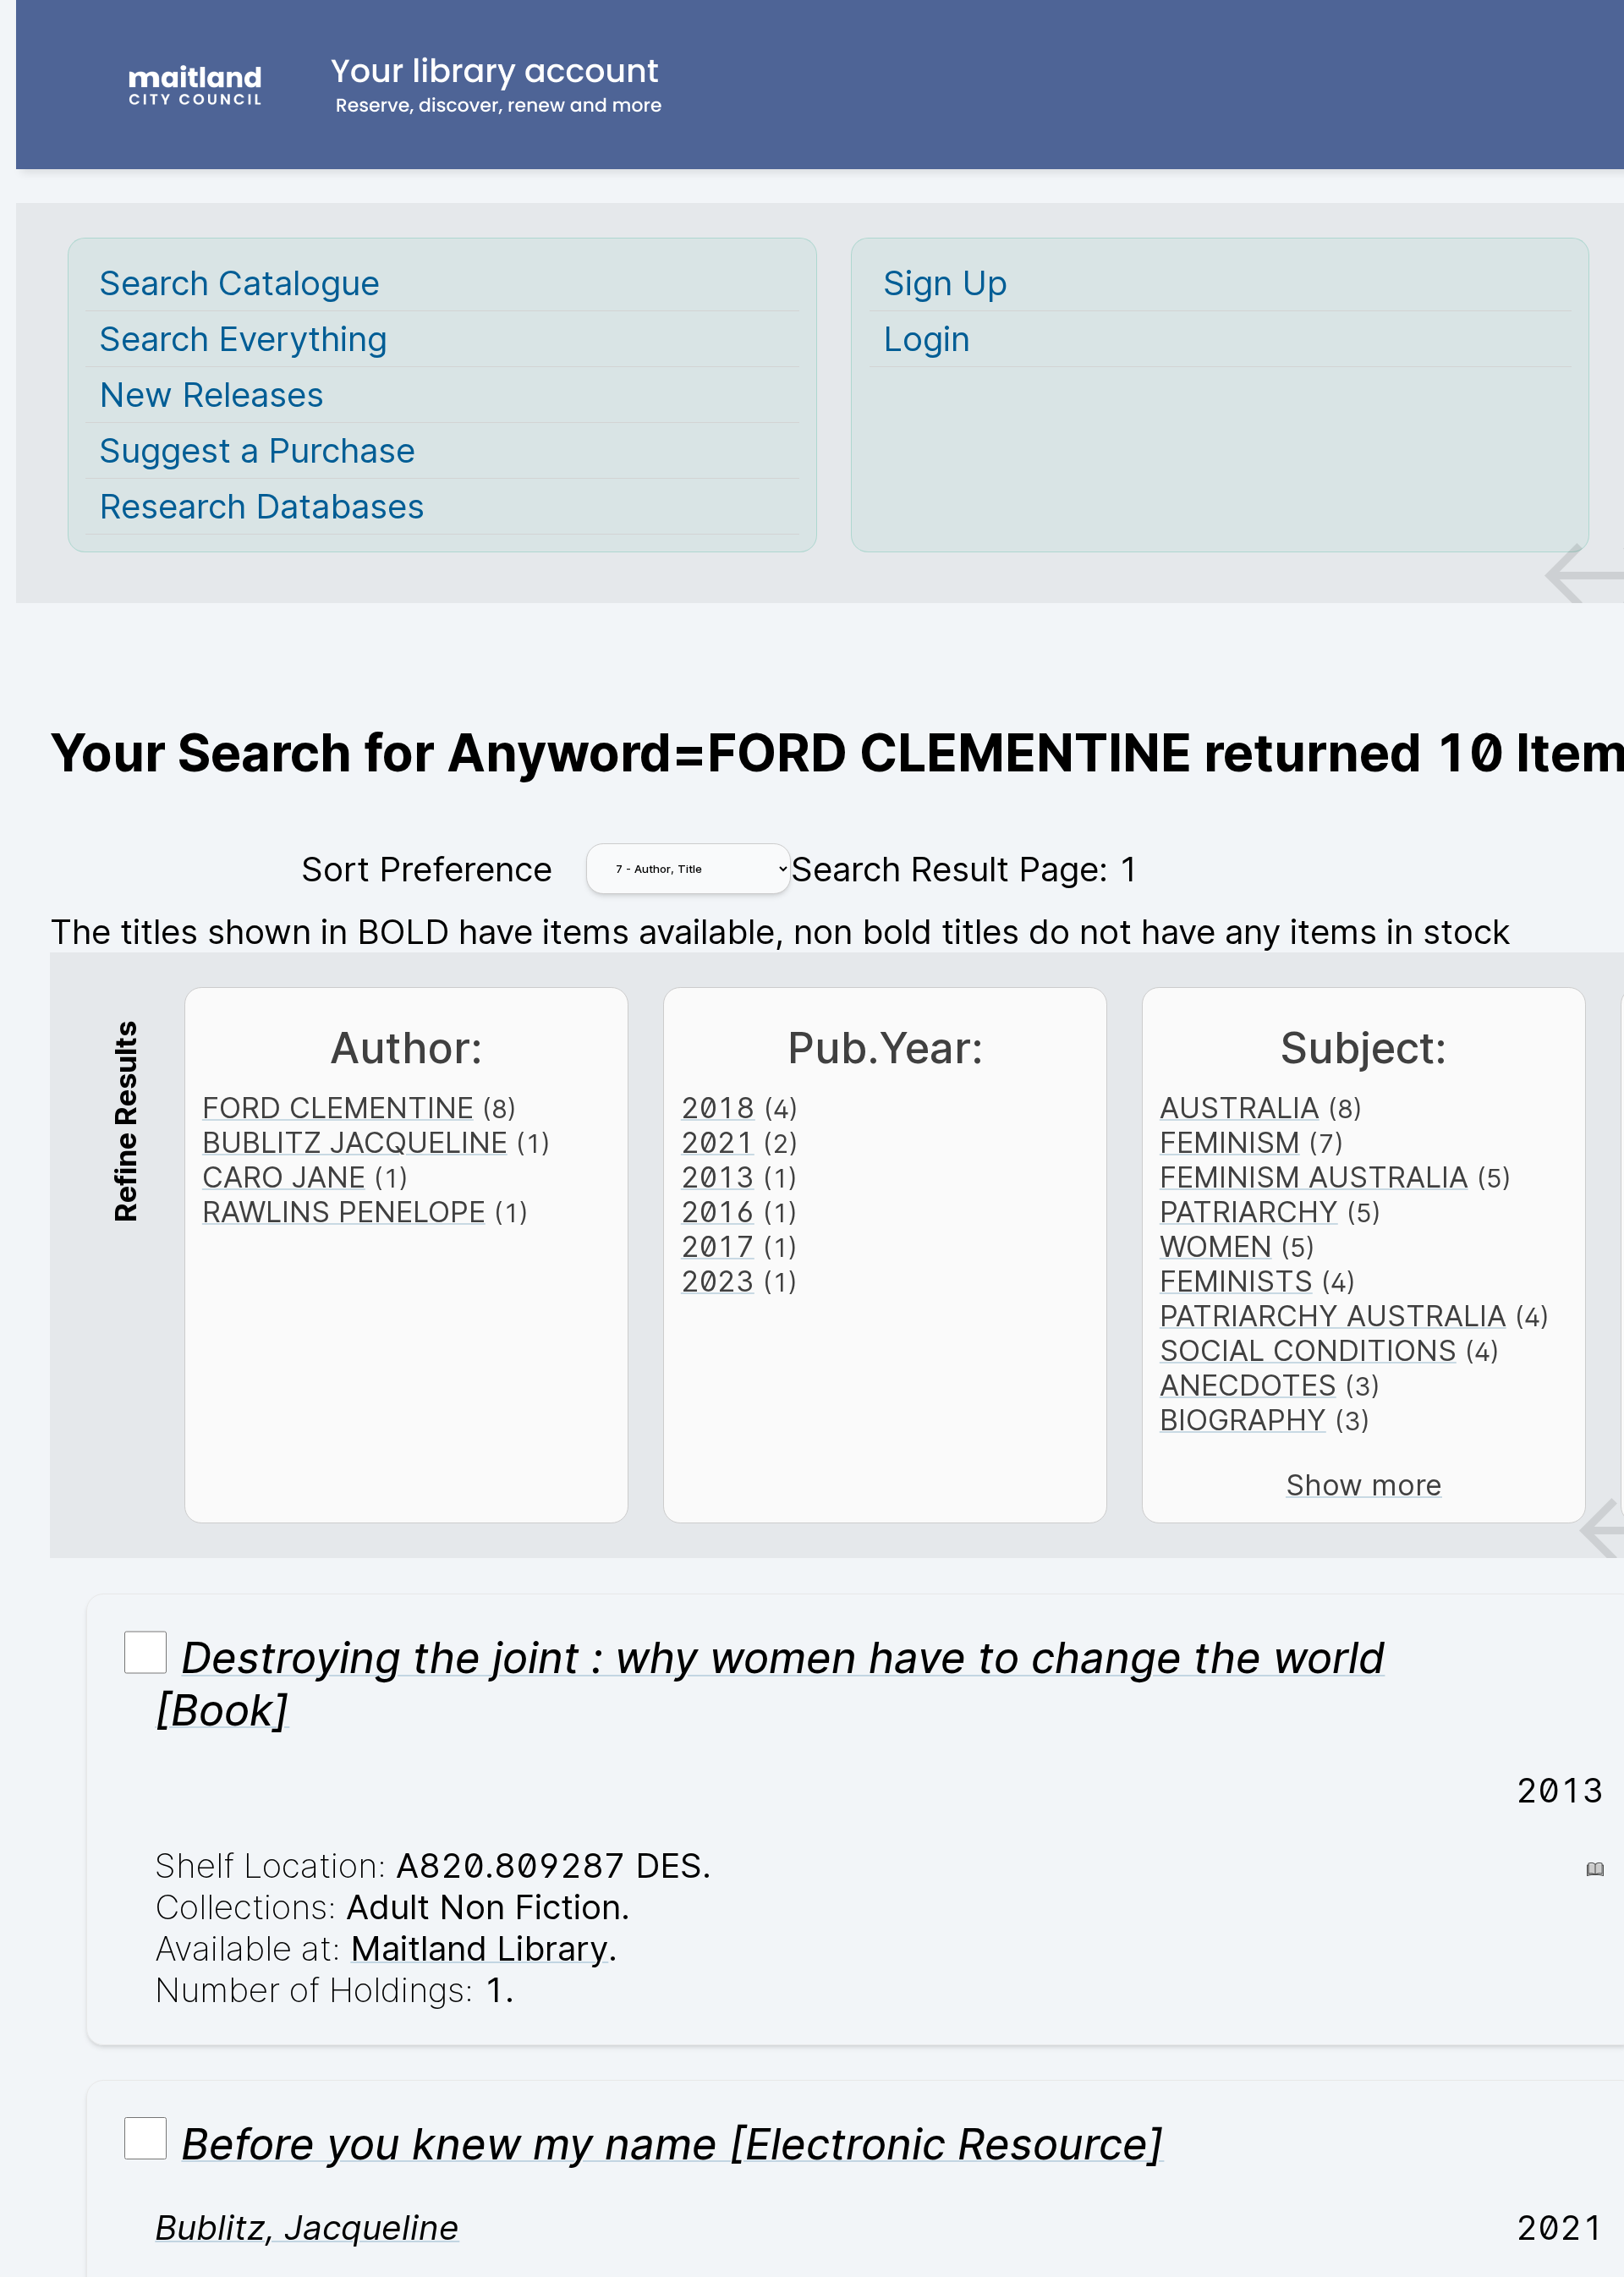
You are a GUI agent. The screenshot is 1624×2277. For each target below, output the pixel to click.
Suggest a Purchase (257, 450)
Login (927, 339)
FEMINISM (1230, 1142)
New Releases (211, 395)
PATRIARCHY (1249, 1212)
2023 (718, 1281)
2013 (718, 1177)
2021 (718, 1142)
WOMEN (1216, 1246)
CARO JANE (284, 1177)
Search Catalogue (239, 283)
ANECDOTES (1248, 1385)
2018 (718, 1108)
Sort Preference (427, 869)
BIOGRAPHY (1243, 1420)
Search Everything (243, 339)
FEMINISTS (1236, 1281)
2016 (718, 1212)
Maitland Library (479, 1948)
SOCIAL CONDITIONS (1308, 1350)
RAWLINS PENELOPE (344, 1212)
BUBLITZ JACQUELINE (355, 1142)
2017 (718, 1246)
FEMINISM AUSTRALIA (1314, 1177)
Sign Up (945, 283)
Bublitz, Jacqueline (307, 2228)
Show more (1364, 1485)
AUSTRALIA (1240, 1108)
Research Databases (262, 506)
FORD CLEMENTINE (338, 1108)
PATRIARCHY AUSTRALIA (1333, 1316)
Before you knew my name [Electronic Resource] (672, 2144)
